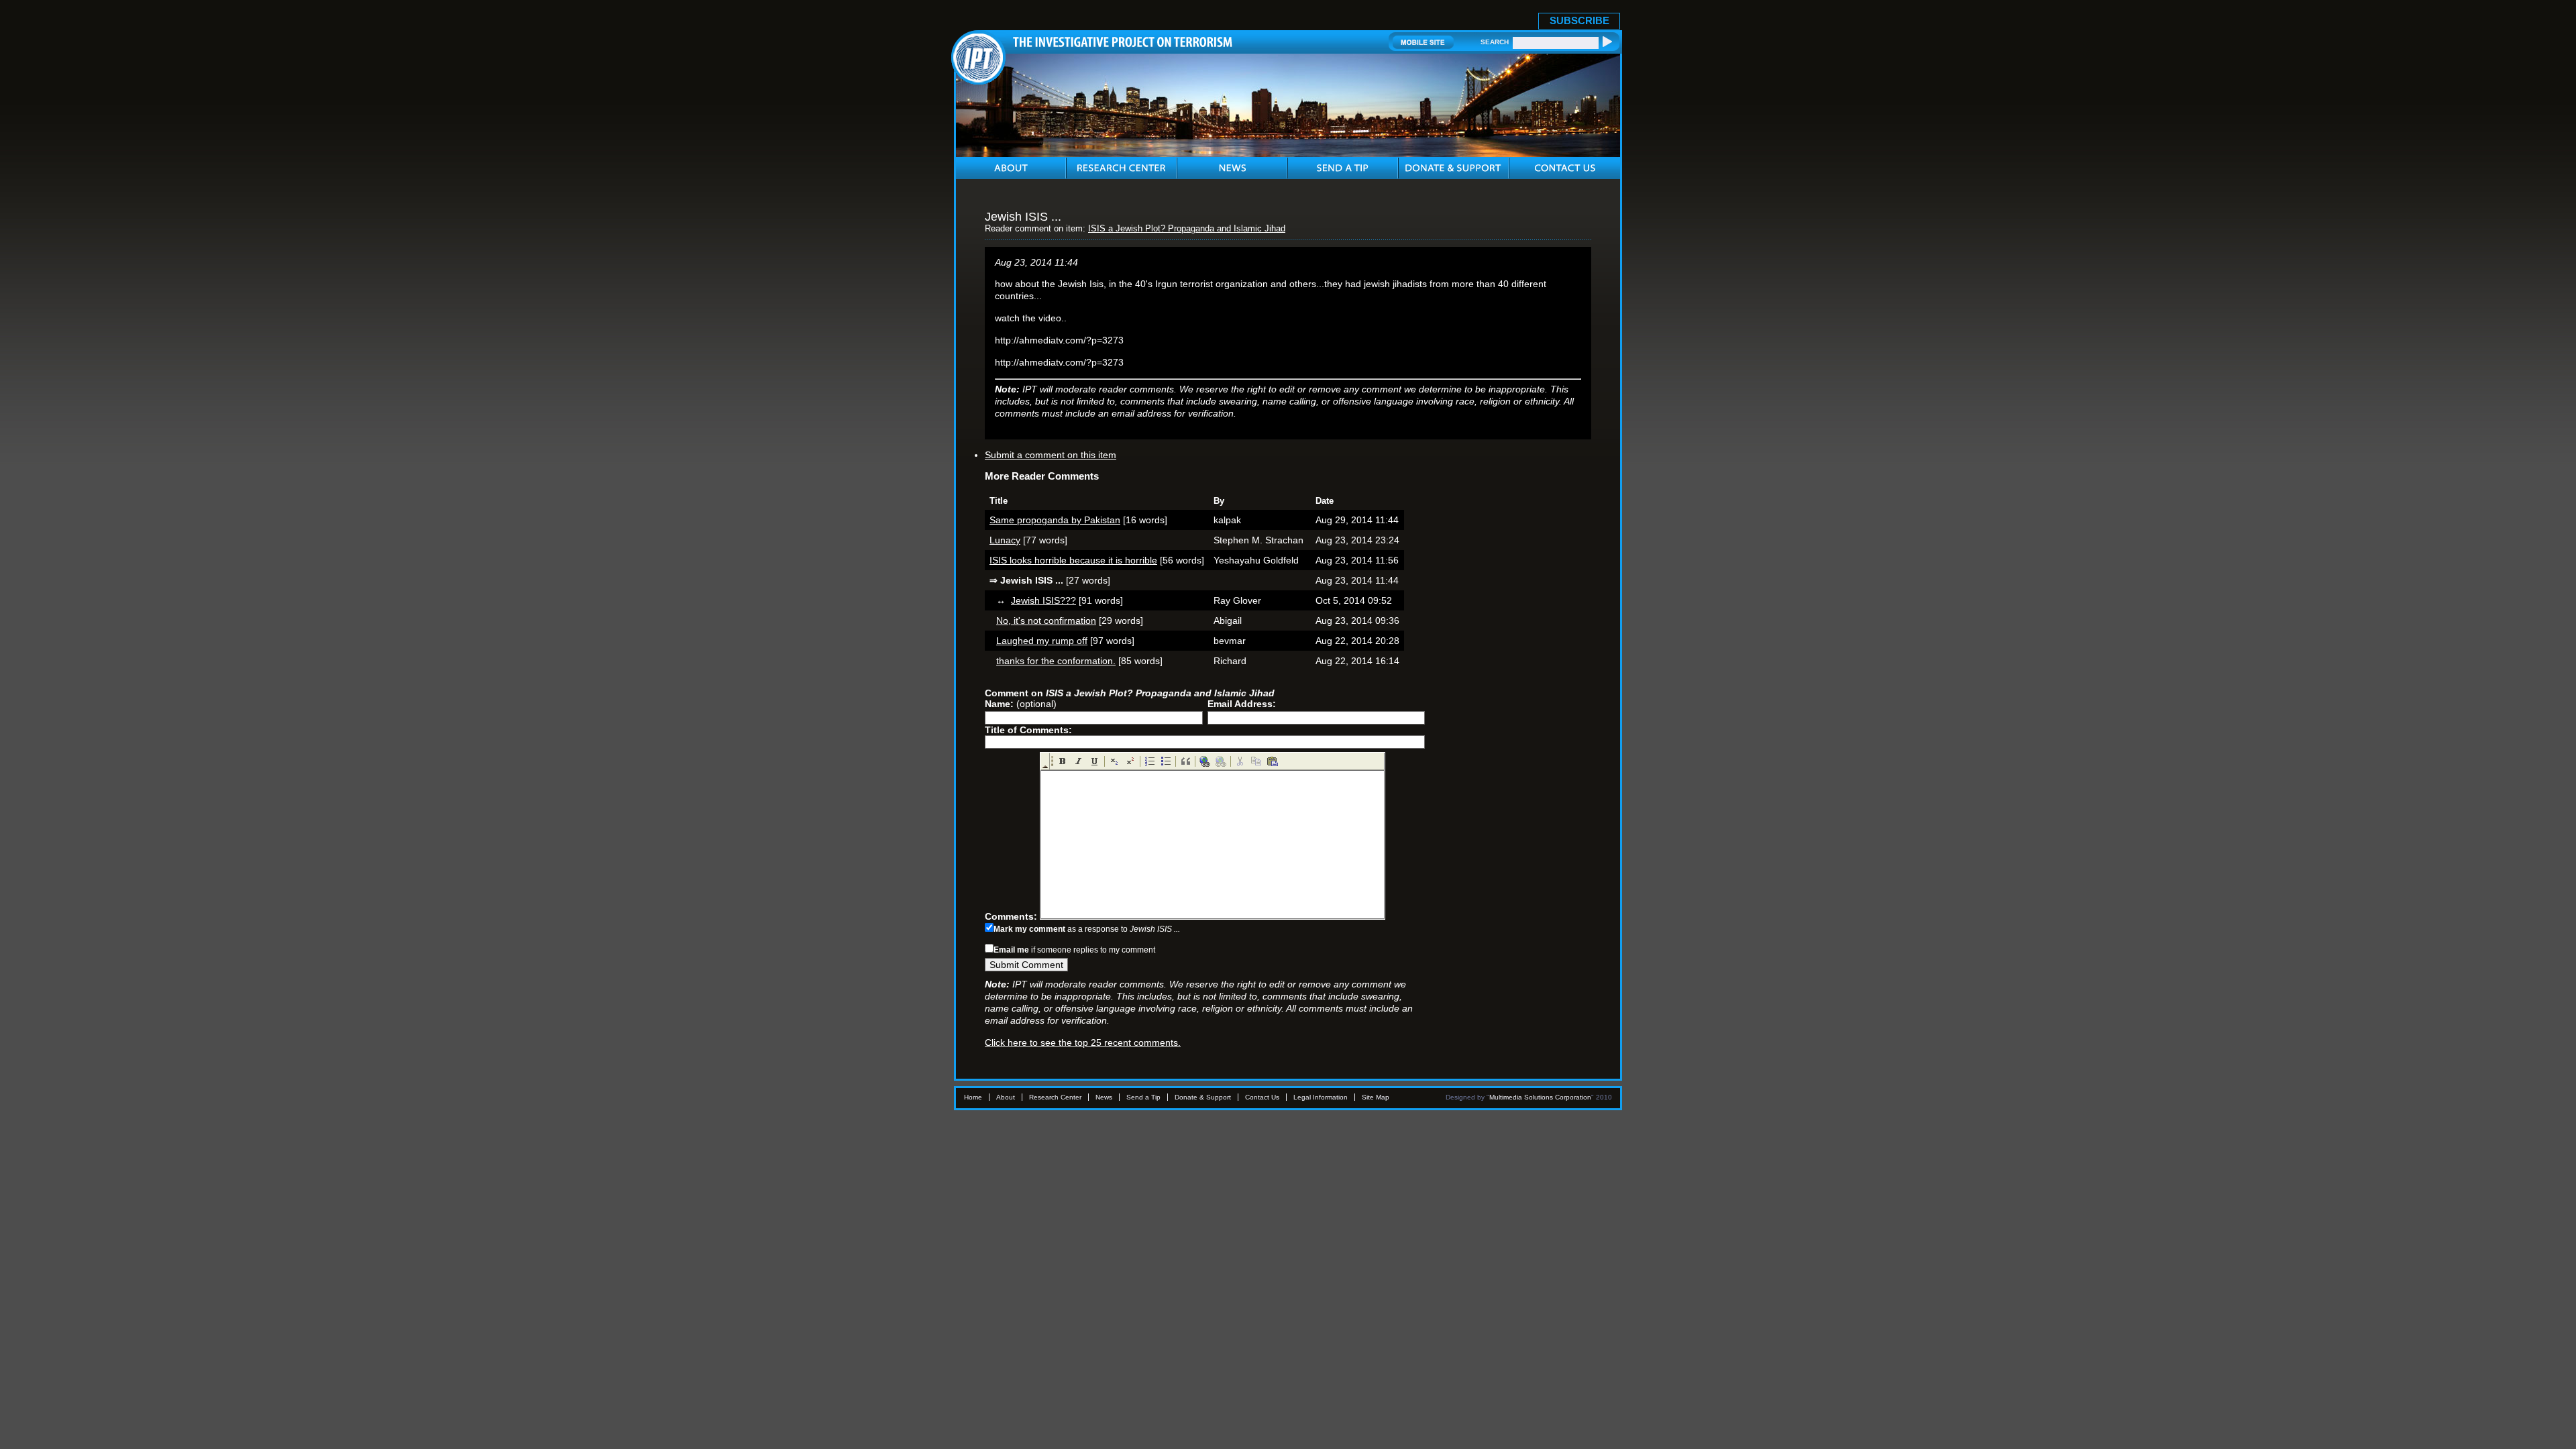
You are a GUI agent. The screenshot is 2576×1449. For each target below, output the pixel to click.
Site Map (1376, 1097)
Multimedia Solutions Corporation (1540, 1097)
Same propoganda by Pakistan (1055, 520)
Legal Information (1321, 1097)
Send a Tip (1143, 1097)
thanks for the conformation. (1056, 661)
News (1104, 1097)
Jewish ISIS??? (1043, 600)
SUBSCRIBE (1579, 20)
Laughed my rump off (1042, 641)
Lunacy (1005, 540)
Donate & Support (1203, 1097)
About (1006, 1097)
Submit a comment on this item (1051, 455)
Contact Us (1262, 1097)
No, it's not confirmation (1046, 621)
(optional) (1021, 704)
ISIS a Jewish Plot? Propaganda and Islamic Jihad (1187, 229)
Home (973, 1097)
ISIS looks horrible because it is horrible (1073, 560)
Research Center (1055, 1097)
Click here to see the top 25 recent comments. (1083, 1042)
